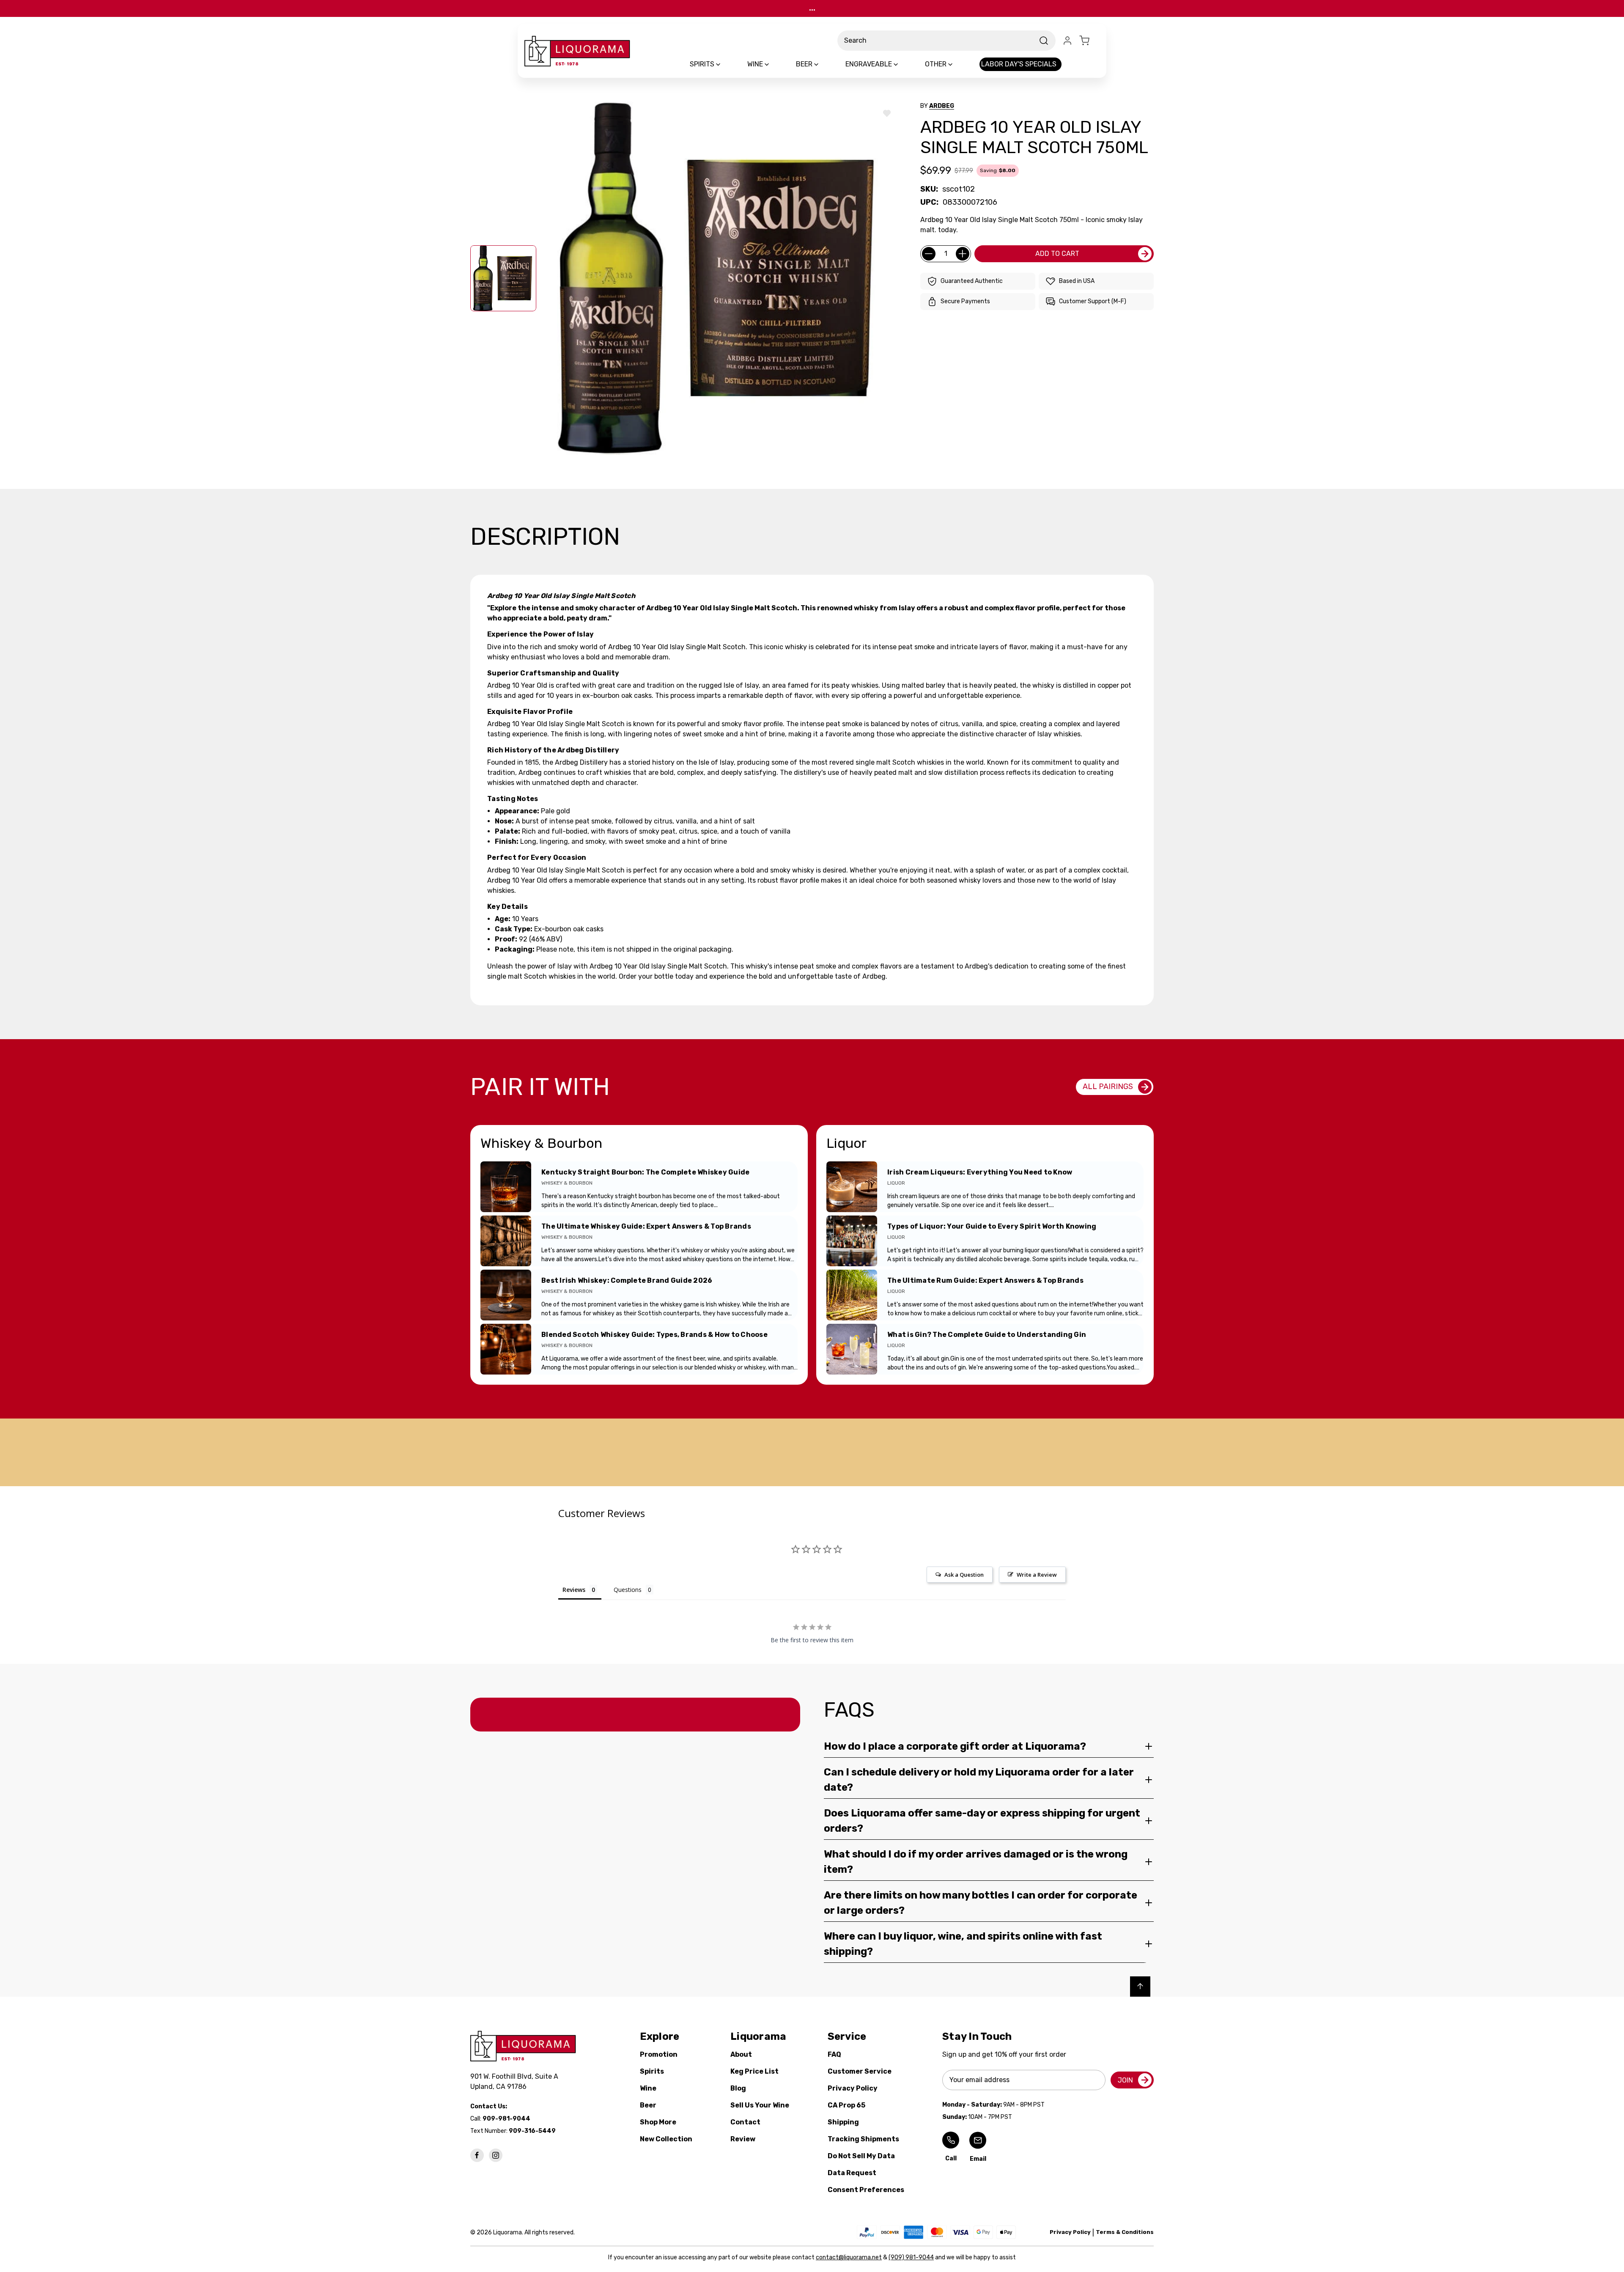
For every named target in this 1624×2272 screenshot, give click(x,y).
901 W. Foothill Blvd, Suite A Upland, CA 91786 (516, 2081)
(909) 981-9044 (911, 2257)
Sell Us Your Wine (760, 2105)
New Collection (666, 2139)
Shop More (658, 2122)
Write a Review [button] (1037, 1575)
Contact (745, 2122)
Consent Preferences (866, 2190)
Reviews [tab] (574, 1590)
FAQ (834, 2054)
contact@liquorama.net (849, 2257)
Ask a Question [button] (964, 1575)
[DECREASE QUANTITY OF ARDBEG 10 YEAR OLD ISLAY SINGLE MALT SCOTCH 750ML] (929, 254)
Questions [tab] (628, 1590)
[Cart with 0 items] (1089, 41)
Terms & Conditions (1125, 2232)
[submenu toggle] (725, 64)
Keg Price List (754, 2071)
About (741, 2054)
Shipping (843, 2122)
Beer (648, 2105)
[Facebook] (477, 2155)
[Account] (1067, 41)
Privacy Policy (853, 2088)
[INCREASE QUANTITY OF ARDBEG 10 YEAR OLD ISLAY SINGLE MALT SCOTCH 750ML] (963, 254)
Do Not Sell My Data (861, 2156)
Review (743, 2139)
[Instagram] (496, 2155)
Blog (738, 2088)
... (812, 8)
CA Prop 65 (846, 2105)
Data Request (852, 2173)
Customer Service (860, 2071)
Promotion (659, 2054)
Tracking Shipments (863, 2139)
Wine (648, 2088)
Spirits (652, 2071)
